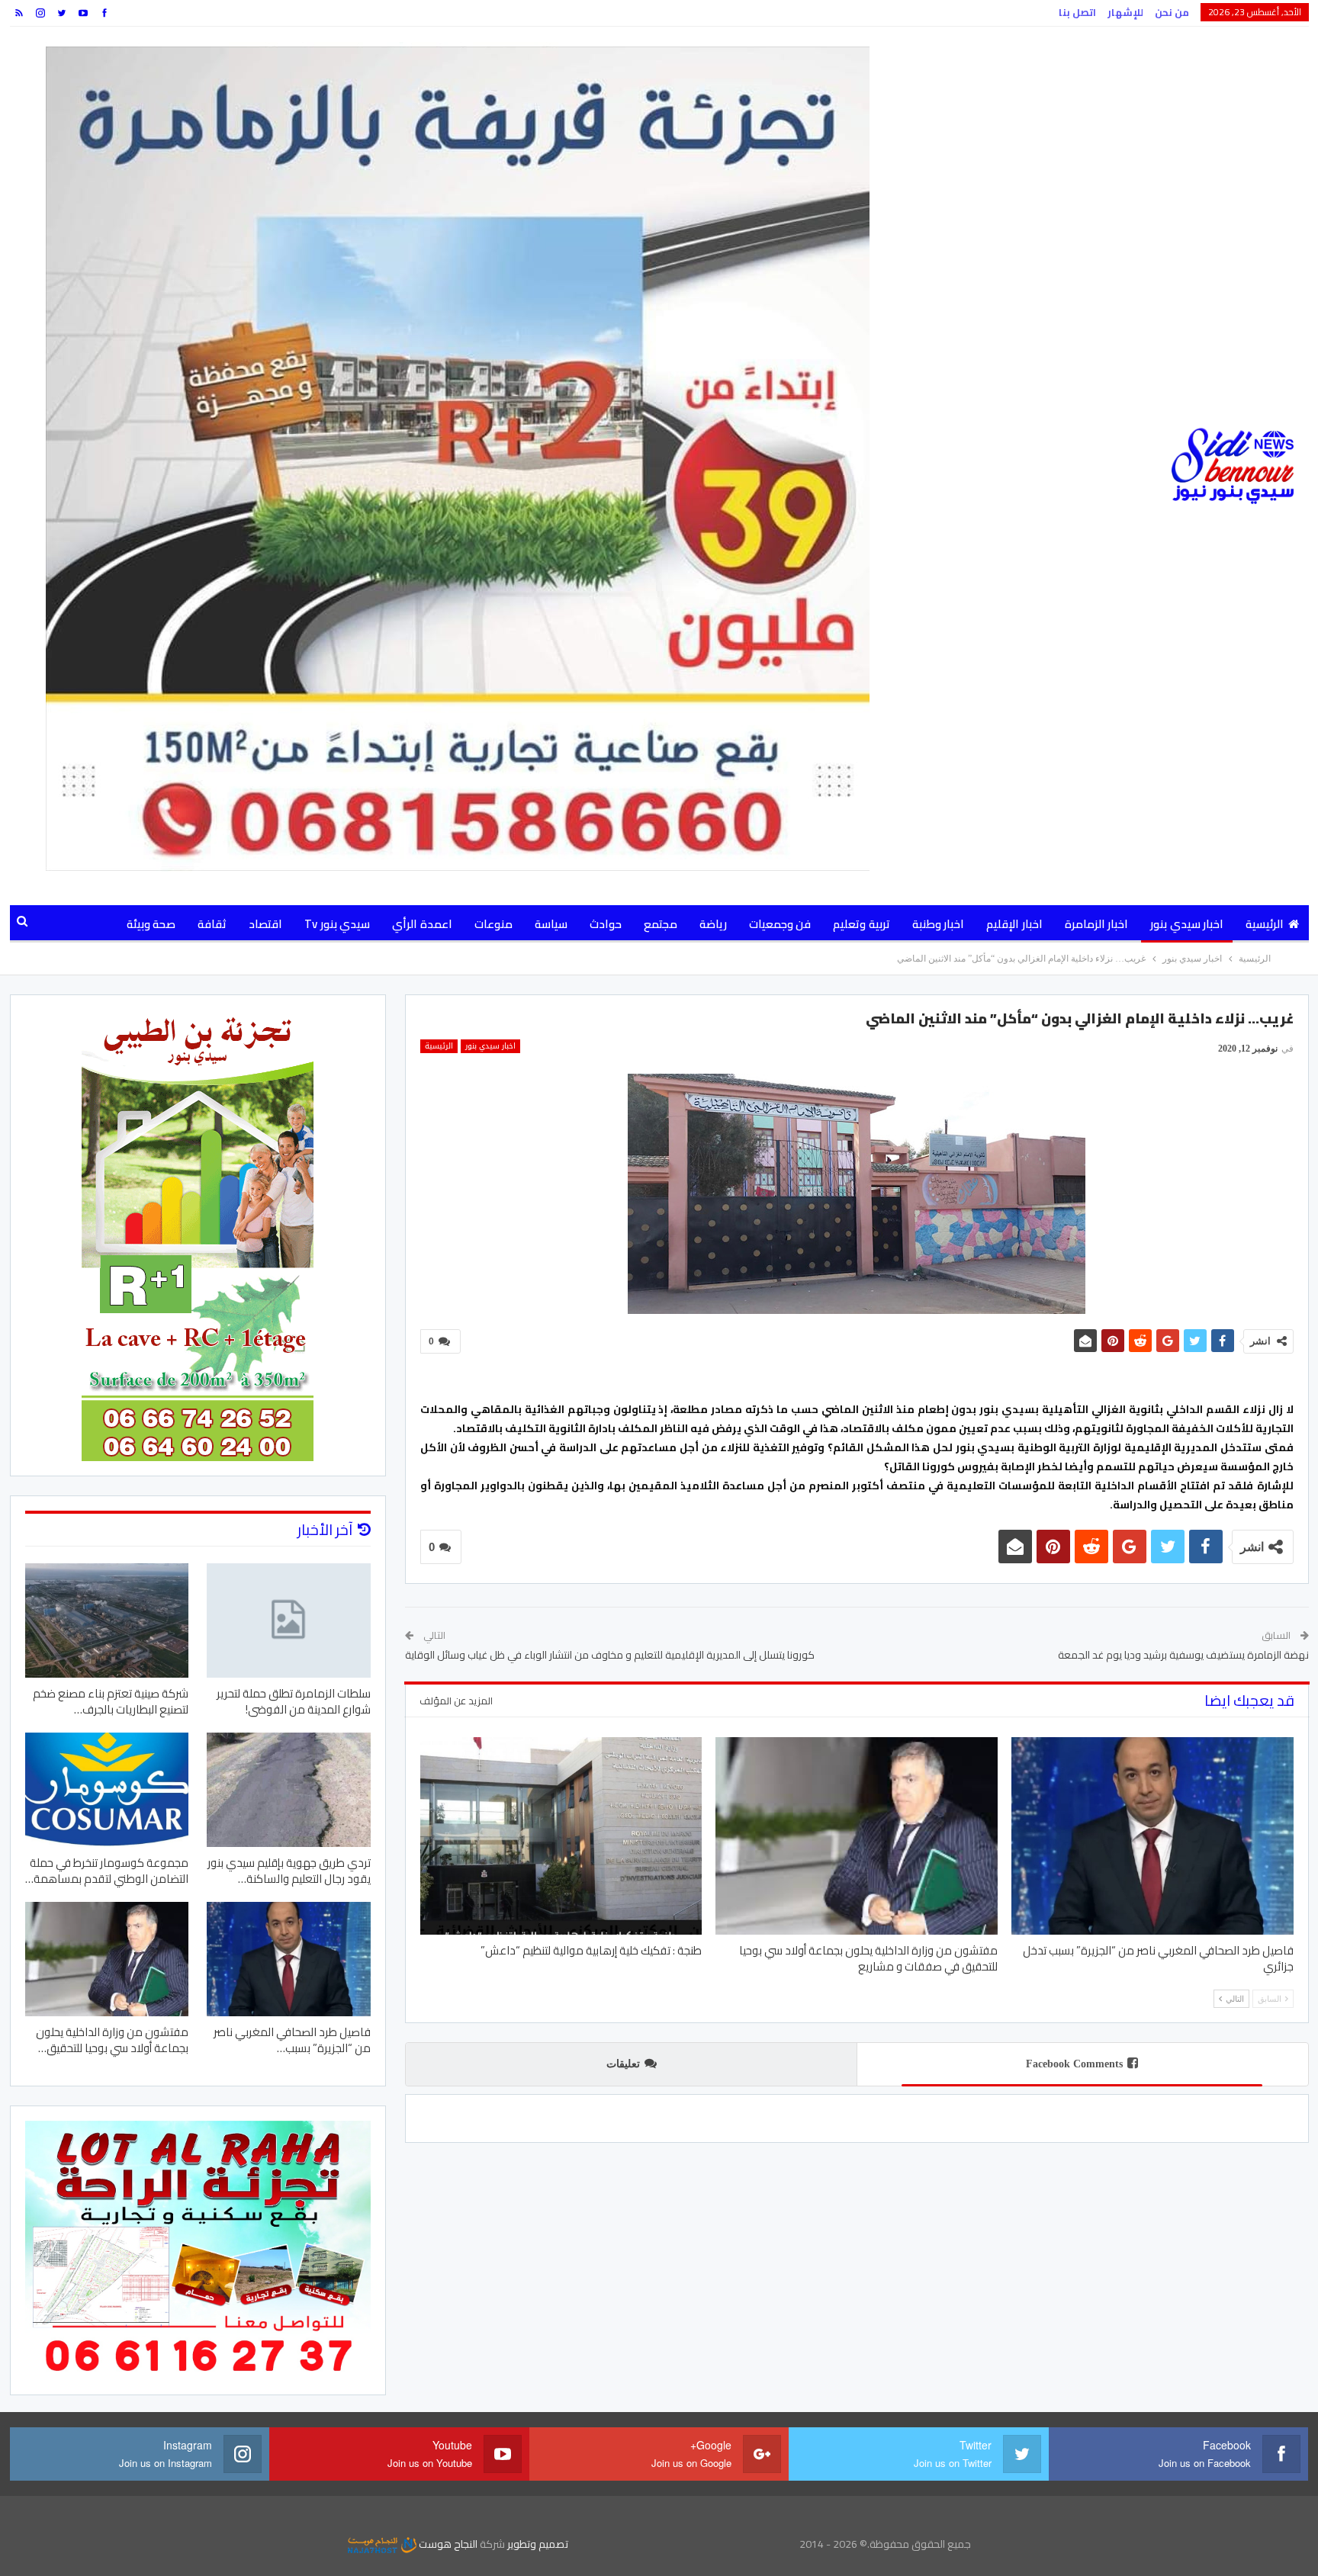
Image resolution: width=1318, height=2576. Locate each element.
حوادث (606, 924)
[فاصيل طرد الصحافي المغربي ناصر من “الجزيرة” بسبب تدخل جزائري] (1152, 1836)
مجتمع (661, 924)
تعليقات (623, 2064)
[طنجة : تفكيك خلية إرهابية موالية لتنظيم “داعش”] (561, 1836)
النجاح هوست (447, 2544)
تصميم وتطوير (538, 2544)
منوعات (493, 924)
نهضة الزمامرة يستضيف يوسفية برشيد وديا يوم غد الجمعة (1183, 1655)
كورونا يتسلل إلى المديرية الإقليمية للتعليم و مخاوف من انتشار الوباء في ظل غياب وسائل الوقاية (610, 1655)
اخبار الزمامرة (1096, 924)
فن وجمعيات (780, 924)
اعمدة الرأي (422, 924)
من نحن (1172, 12)
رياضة (713, 924)
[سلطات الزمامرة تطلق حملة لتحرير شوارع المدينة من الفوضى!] (289, 1620)
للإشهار (1125, 12)
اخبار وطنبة (938, 924)
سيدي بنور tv (337, 924)
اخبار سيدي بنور (1187, 924)
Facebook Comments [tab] (1074, 2064)
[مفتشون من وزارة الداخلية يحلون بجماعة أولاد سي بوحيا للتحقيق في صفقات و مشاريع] (857, 1836)
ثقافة (212, 924)
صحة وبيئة (151, 924)
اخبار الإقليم (1014, 924)
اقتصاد (265, 924)
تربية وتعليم (861, 924)
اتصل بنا (1077, 12)
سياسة (551, 924)
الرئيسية (1265, 924)
